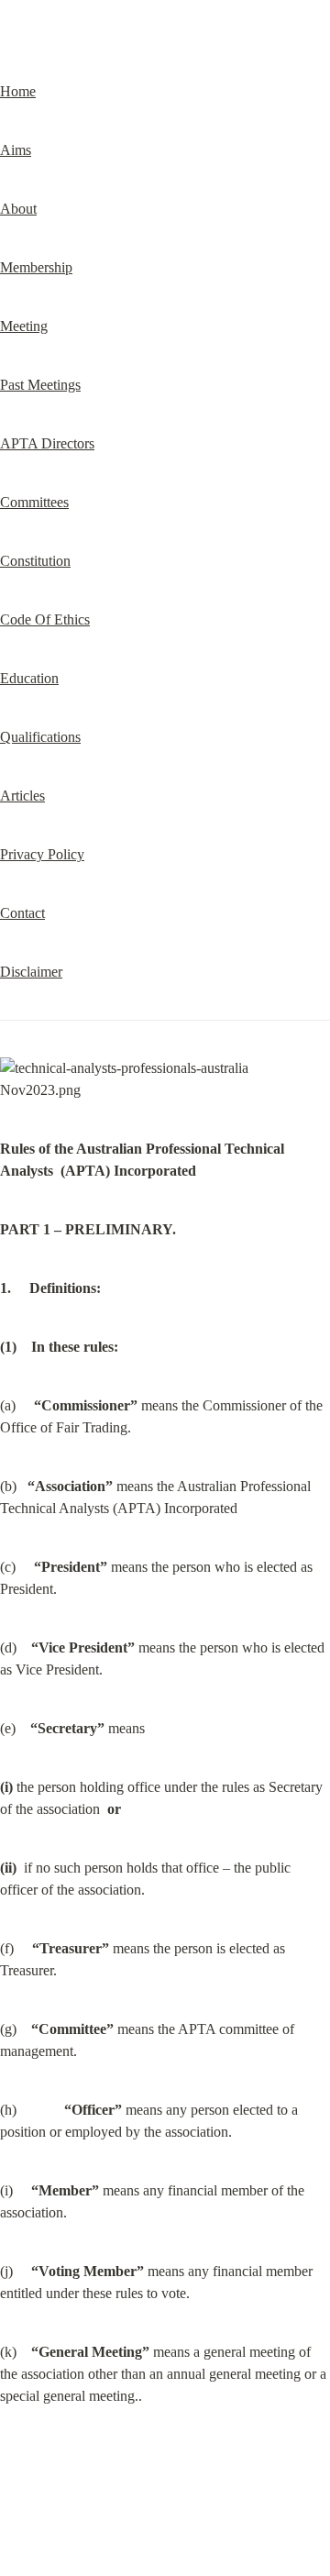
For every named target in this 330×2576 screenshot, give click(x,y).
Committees (34, 502)
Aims (16, 150)
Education (29, 678)
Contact (22, 913)
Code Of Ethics (45, 619)
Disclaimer (31, 972)
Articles (22, 796)
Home (18, 91)
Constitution (35, 561)
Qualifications (40, 737)
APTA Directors (47, 443)
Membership (36, 267)
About (18, 209)
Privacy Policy (42, 854)
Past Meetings (40, 385)
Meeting (24, 326)
